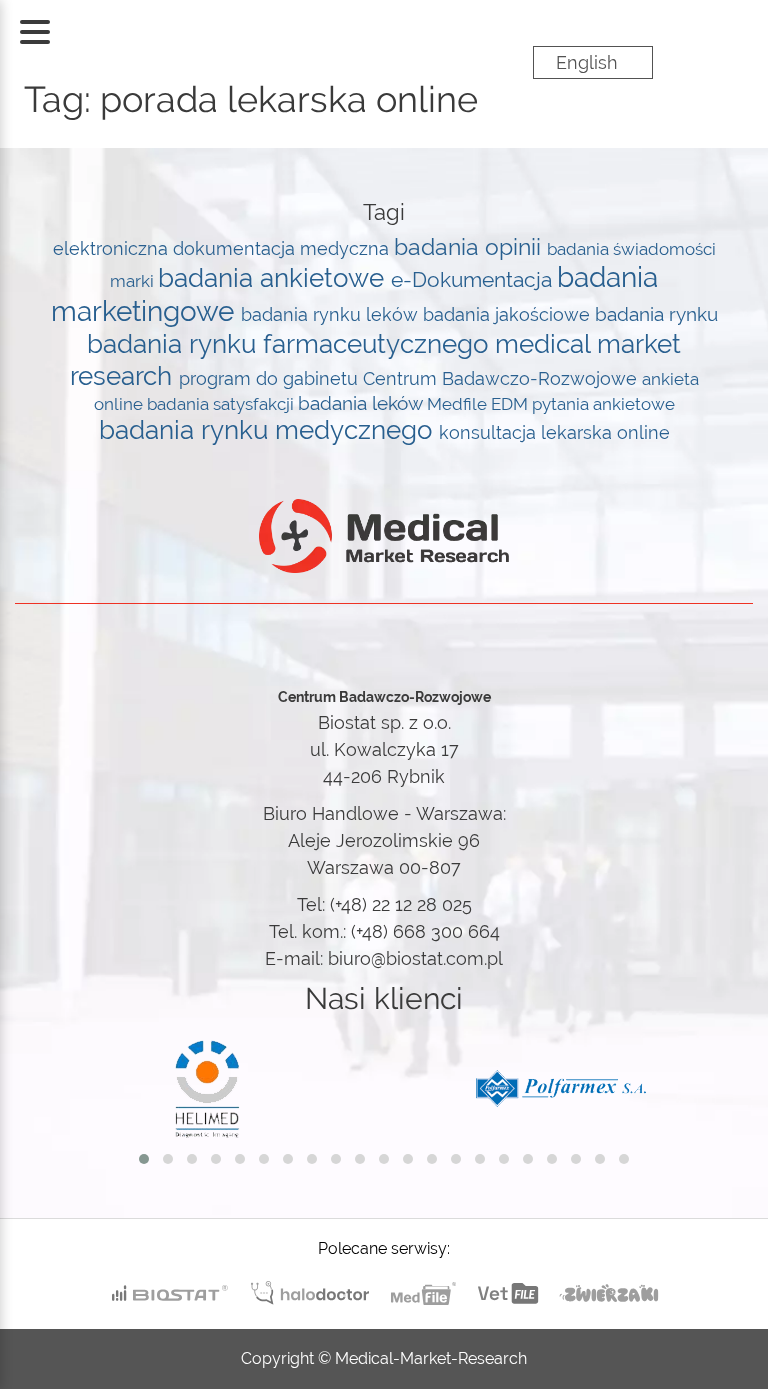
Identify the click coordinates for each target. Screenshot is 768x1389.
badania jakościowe (509, 314)
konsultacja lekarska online (554, 432)
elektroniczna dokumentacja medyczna (223, 248)
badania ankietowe (274, 278)
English (587, 62)
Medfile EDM (479, 404)
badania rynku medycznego (269, 430)
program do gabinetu (271, 378)
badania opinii (470, 247)
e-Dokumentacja (474, 279)
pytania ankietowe (603, 404)
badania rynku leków (332, 314)
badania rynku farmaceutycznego (291, 343)
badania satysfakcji (222, 404)
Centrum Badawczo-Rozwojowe (502, 378)
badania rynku (656, 314)
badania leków (362, 403)
